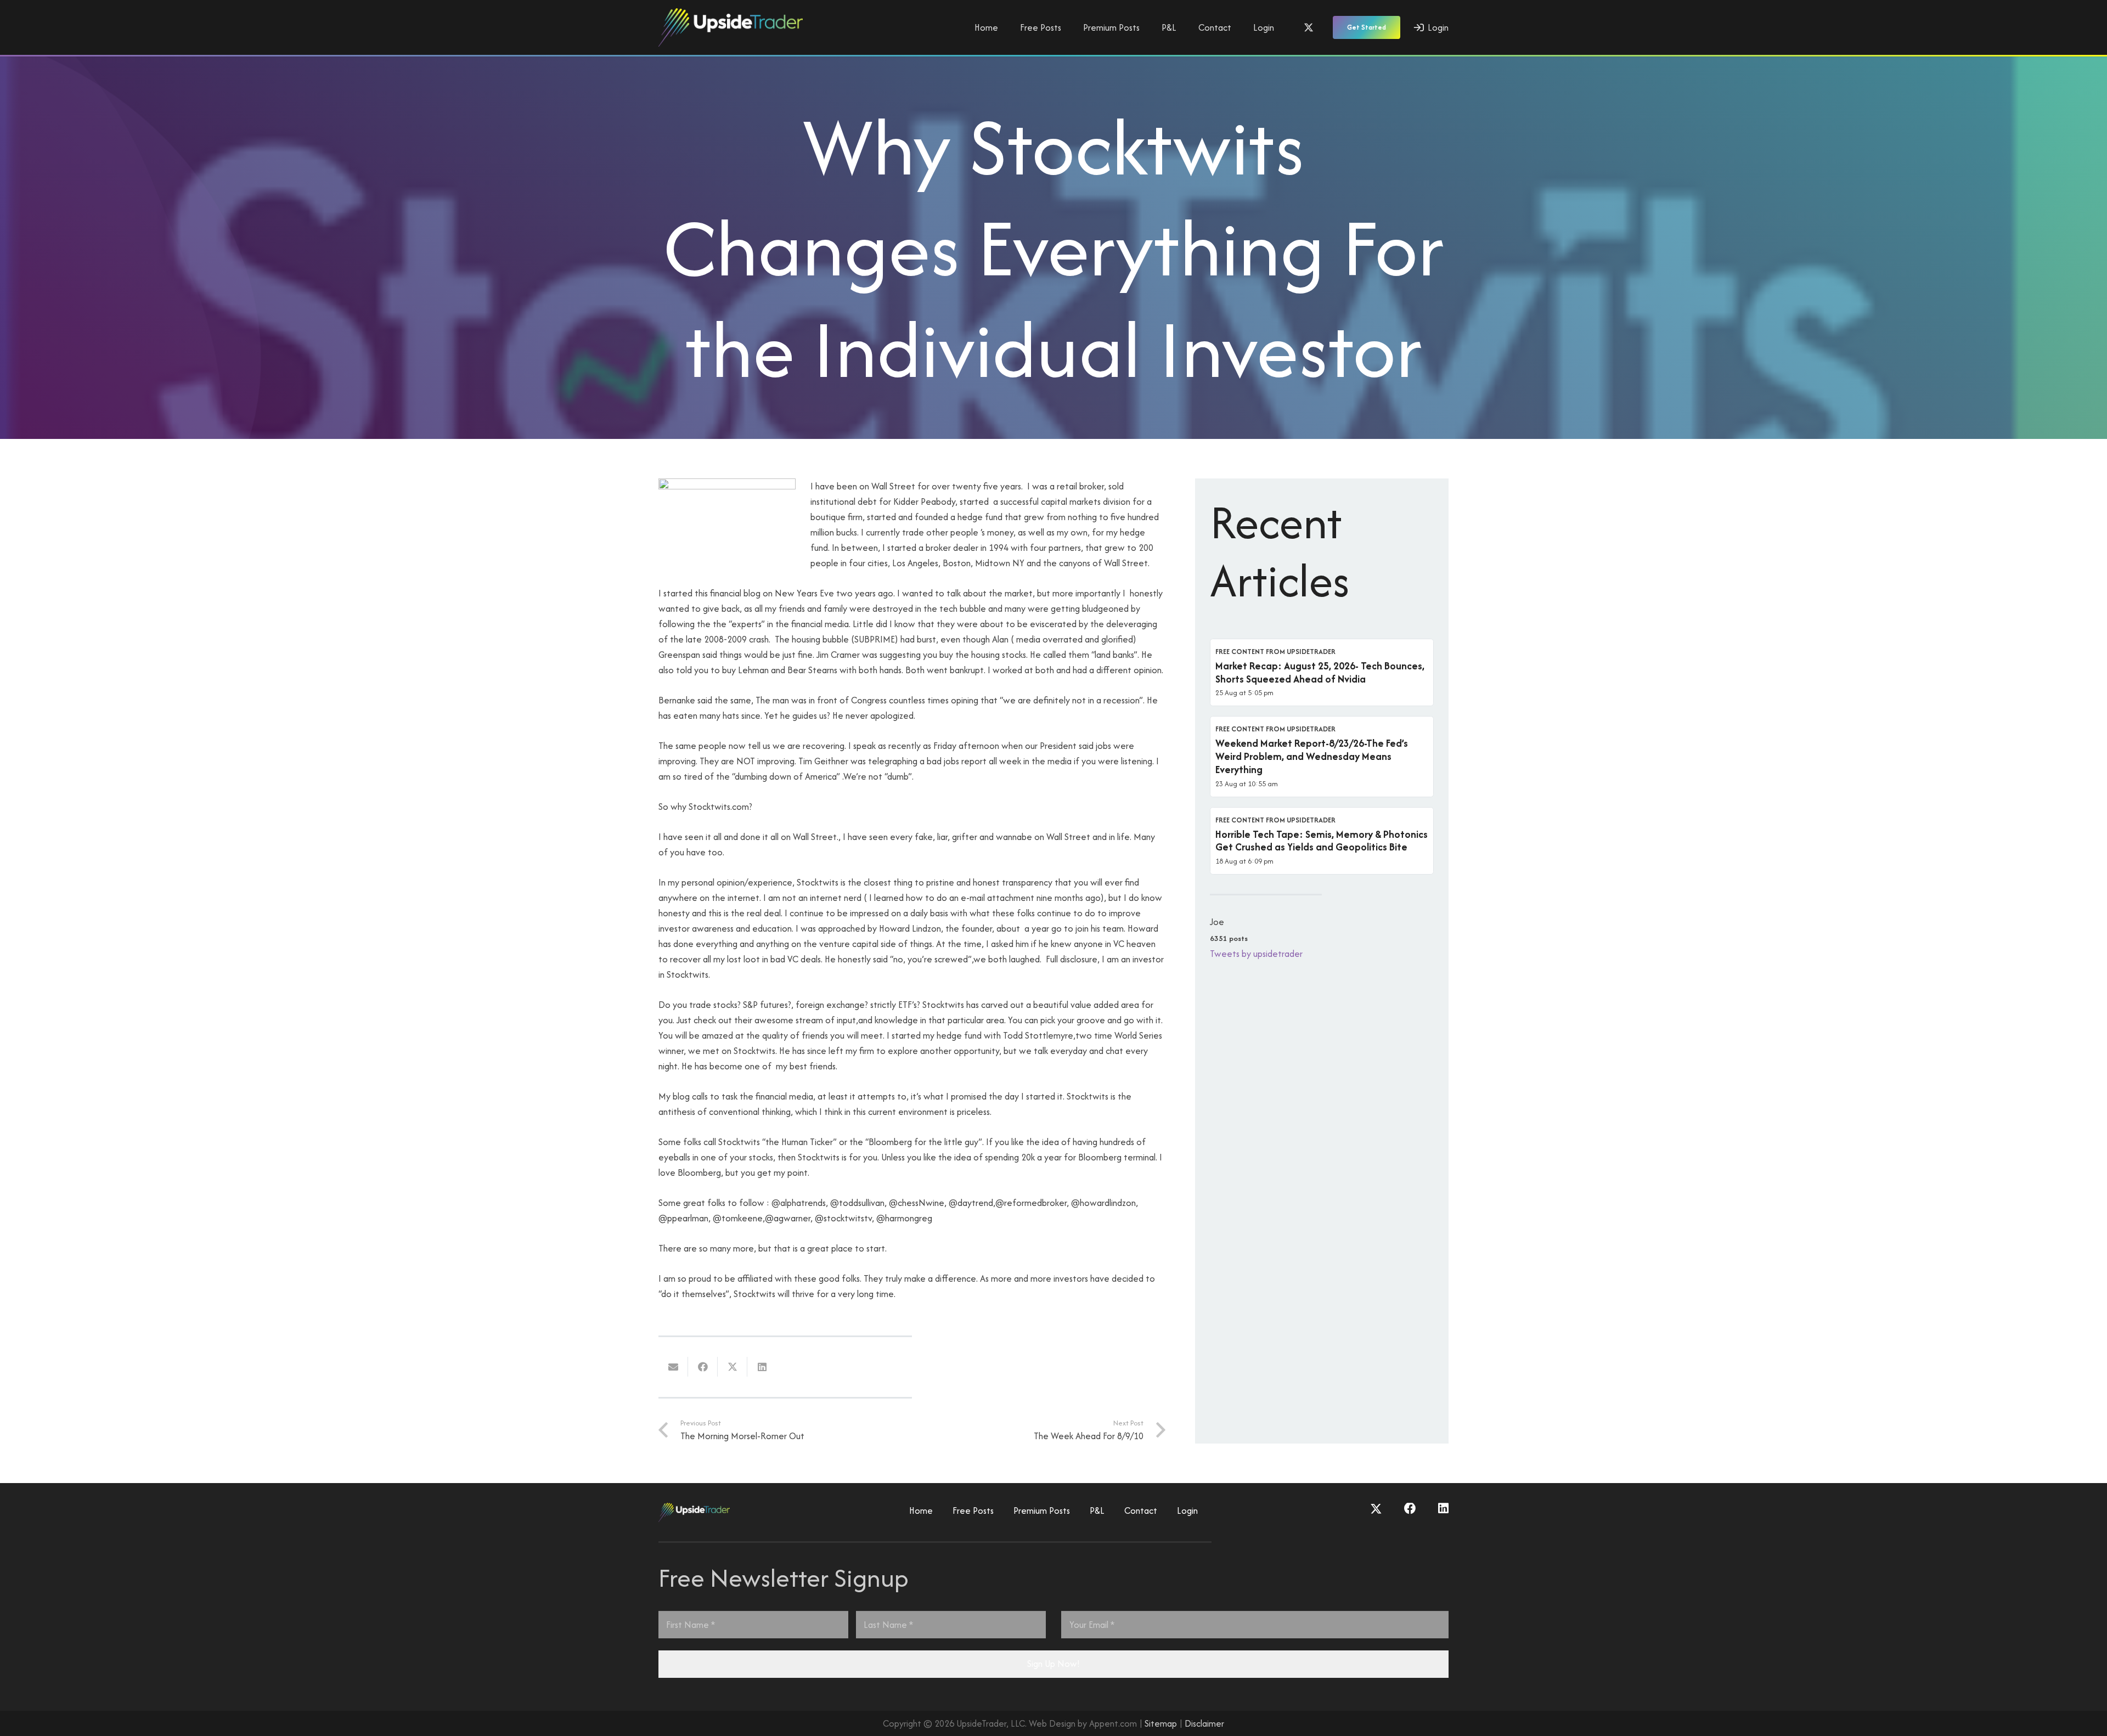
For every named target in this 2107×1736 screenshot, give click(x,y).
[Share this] (703, 1367)
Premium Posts (1042, 1510)
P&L (1097, 1510)
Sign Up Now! (1053, 1664)
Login (1187, 1510)
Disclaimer (1204, 1723)
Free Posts (973, 1510)
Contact (1141, 1510)
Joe (1217, 922)
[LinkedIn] (1443, 1509)
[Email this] (673, 1367)
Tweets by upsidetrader (1256, 954)
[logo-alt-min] (731, 27)
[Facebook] (1410, 1509)
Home (921, 1510)
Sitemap (1161, 1723)
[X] (1309, 27)
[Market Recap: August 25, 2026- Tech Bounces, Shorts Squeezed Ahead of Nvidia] (1322, 673)
